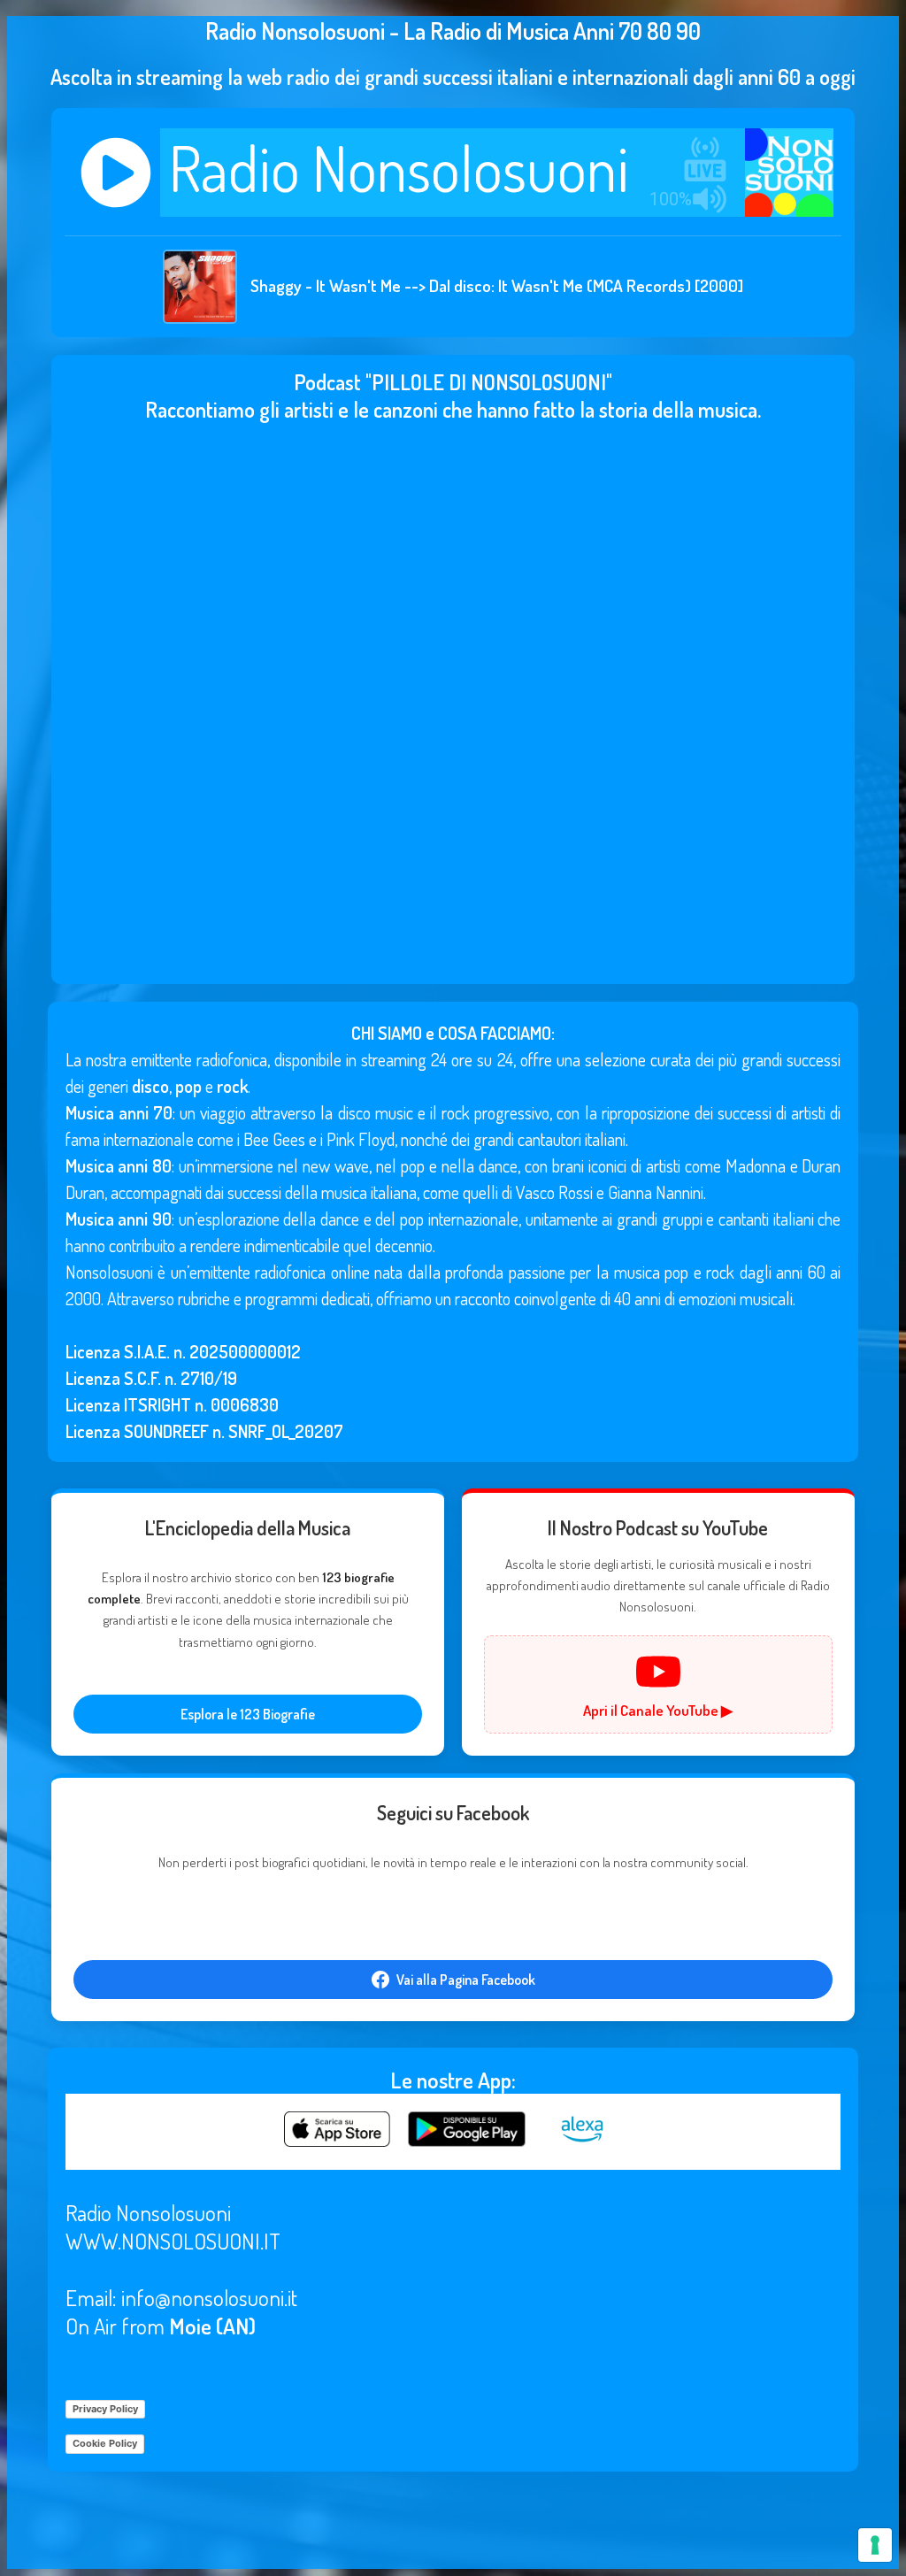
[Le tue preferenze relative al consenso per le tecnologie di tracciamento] (875, 2545)
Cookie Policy (105, 2443)
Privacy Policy (105, 2409)
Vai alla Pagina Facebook (466, 1980)
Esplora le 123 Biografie (248, 1714)
